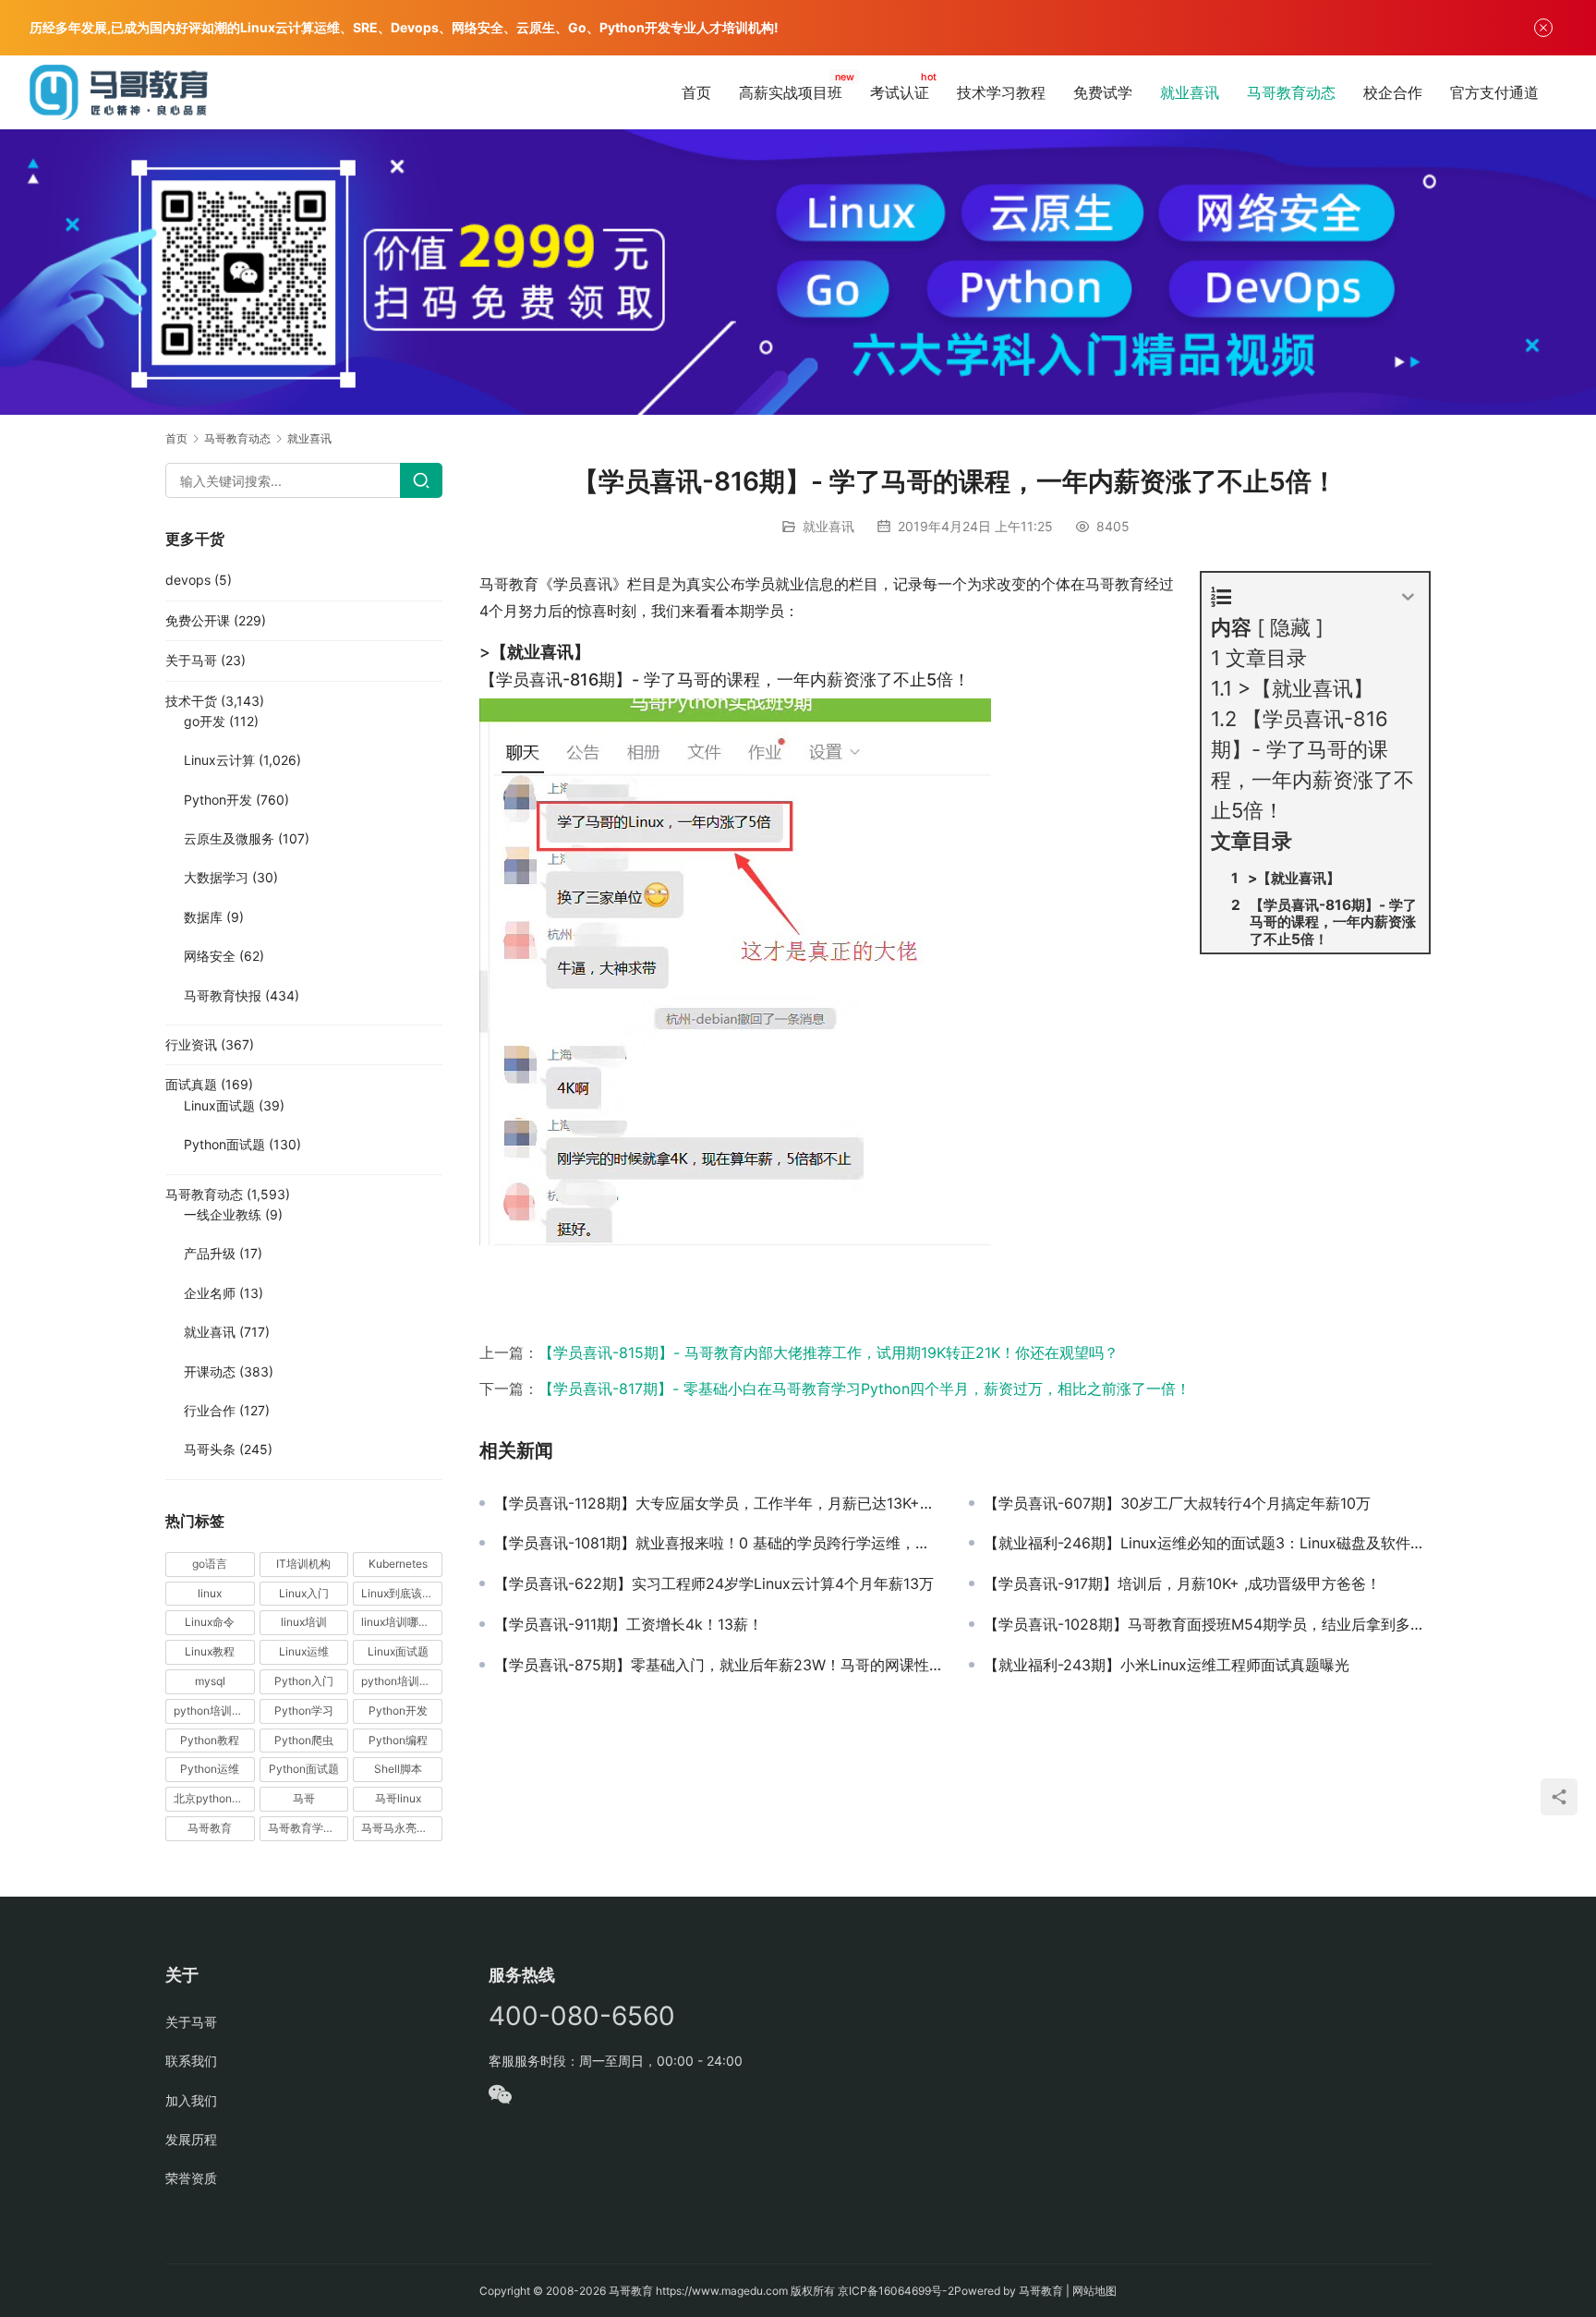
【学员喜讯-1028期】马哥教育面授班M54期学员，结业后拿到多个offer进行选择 (1207, 1624)
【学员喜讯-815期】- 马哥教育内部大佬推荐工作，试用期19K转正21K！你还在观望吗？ (828, 1353)
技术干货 (191, 701)
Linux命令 (210, 1622)
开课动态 (210, 1371)
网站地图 (1094, 2291)
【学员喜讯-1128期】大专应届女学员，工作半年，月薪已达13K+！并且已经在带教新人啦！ (718, 1503)
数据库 (203, 917)
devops (188, 580)
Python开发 (218, 800)
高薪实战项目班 (791, 92)
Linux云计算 (219, 760)
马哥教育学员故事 (308, 1828)
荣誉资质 (191, 2178)
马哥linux (398, 1798)
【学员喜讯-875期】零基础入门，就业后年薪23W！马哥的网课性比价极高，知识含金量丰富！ (718, 1665)
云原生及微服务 (229, 838)
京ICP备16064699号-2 (896, 2291)
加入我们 (191, 2100)
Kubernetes (398, 1564)
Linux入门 (304, 1593)
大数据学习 (216, 877)
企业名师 (210, 1293)
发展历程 (191, 2139)
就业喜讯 (1190, 92)
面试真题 (191, 1084)
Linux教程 (210, 1651)
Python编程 (398, 1740)
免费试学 (1103, 92)
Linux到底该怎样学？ (402, 1593)
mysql (210, 1681)
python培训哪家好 (402, 1681)
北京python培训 (214, 1798)
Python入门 (304, 1681)
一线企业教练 (223, 1214)
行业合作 (210, 1410)
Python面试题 (224, 1144)
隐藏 (1290, 627)
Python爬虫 (304, 1740)
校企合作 (1393, 92)
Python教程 (210, 1740)
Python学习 (304, 1710)
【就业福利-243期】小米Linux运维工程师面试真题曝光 (1167, 1665)
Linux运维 (304, 1651)
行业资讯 (191, 1044)
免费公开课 (198, 620)
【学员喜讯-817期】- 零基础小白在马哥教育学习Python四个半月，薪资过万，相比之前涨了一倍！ (864, 1389)
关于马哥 (191, 660)
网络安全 (210, 956)
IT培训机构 (303, 1564)
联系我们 (191, 2061)
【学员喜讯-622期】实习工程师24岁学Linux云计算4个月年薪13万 (714, 1583)
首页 (696, 92)
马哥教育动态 (1291, 92)
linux (210, 1593)
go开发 (205, 721)
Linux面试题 (219, 1105)
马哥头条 (210, 1449)
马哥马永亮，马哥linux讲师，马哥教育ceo (402, 1828)
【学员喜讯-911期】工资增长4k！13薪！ (629, 1624)
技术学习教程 (1001, 92)
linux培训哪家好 (401, 1622)
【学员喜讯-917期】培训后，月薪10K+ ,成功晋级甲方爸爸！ (1182, 1583)
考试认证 (900, 92)
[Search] (421, 480)
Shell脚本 (398, 1769)
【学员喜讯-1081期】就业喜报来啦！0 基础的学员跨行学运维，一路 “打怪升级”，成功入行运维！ (718, 1543)
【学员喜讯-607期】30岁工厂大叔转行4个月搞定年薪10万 (1177, 1503)
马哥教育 (210, 1828)
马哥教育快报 (223, 995)
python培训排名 (214, 1710)
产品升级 (210, 1253)
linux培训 (304, 1622)
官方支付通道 (1494, 92)
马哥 (304, 1798)
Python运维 (210, 1769)
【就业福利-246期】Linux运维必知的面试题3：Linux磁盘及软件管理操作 (1207, 1543)
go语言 (210, 1564)
